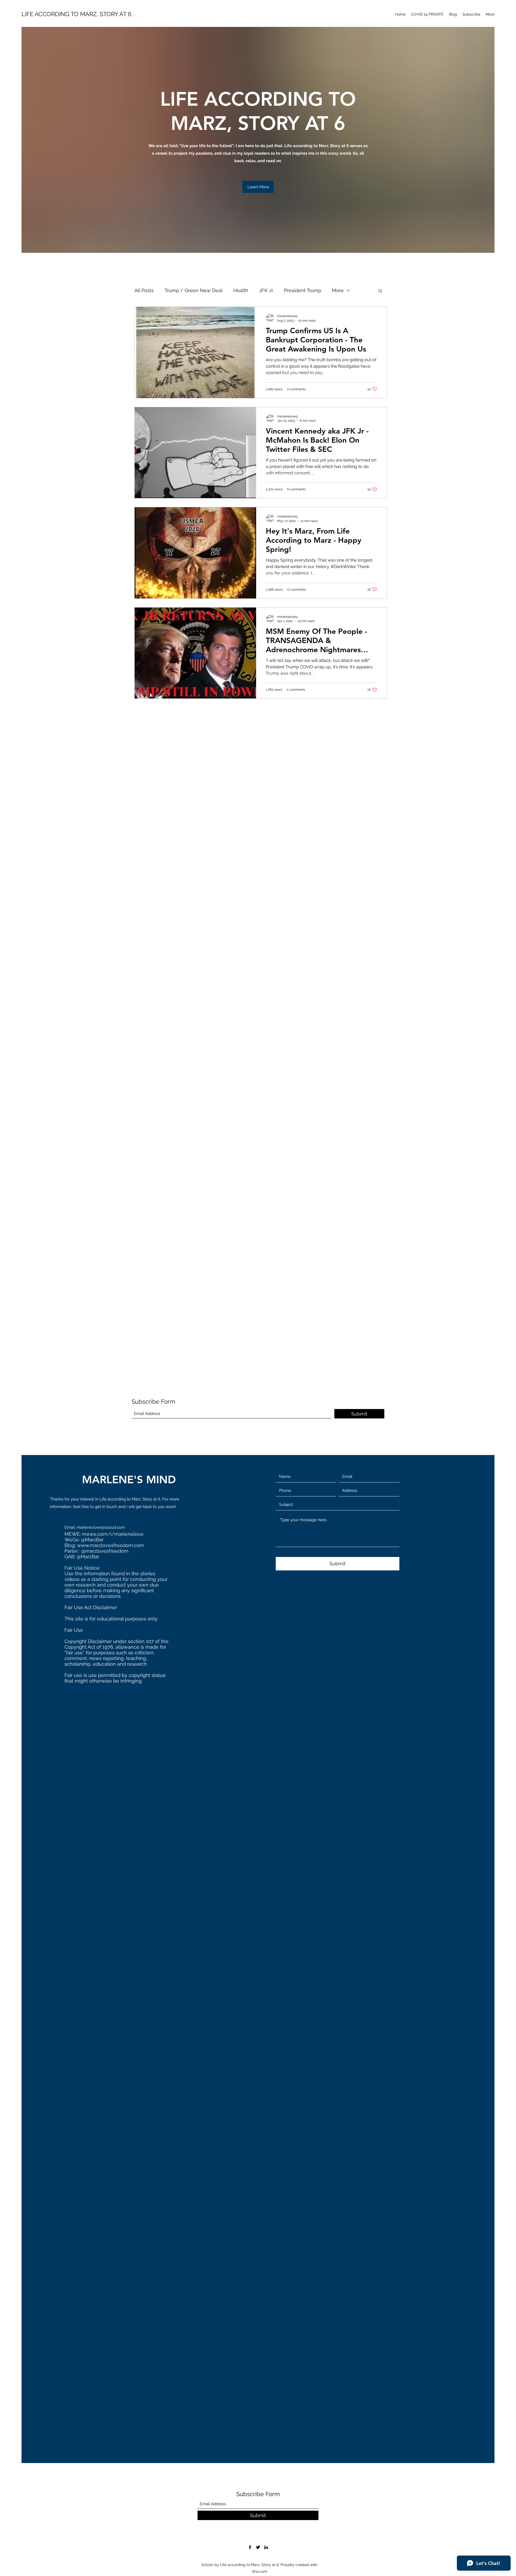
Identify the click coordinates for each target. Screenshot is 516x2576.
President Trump (303, 290)
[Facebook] (250, 2547)
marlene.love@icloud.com (101, 1527)
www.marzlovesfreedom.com (111, 1545)
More (338, 290)
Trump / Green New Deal (193, 290)
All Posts (144, 290)
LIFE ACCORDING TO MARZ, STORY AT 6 (76, 14)
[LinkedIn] (266, 2547)
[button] (258, 187)
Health (241, 290)
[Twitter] (258, 2547)
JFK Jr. (266, 290)
